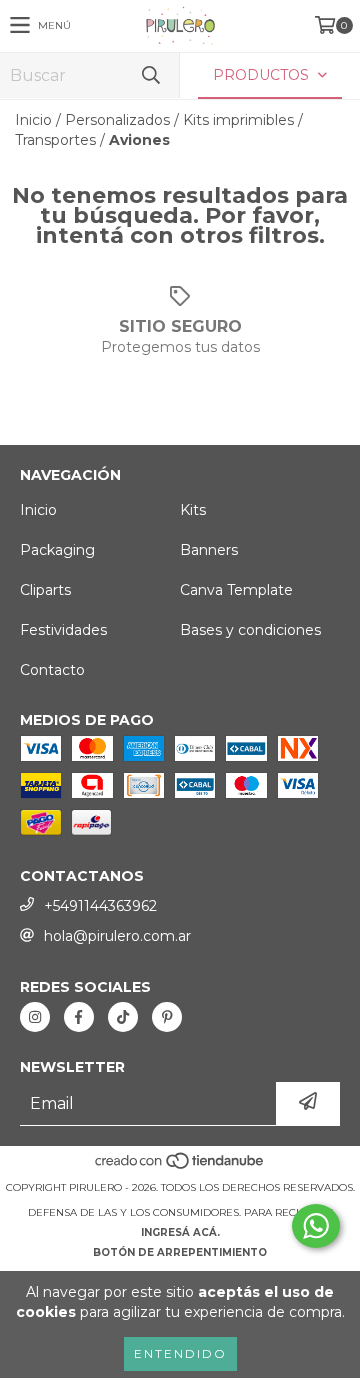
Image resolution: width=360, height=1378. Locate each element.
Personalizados (117, 120)
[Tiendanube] (180, 1167)
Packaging (57, 550)
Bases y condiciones (250, 630)
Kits (193, 510)
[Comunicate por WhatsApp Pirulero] (316, 1226)
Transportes (55, 140)
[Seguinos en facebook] (79, 1017)
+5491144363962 (100, 906)
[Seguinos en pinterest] (167, 1017)
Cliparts (45, 590)
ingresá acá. (180, 1232)
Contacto (52, 670)
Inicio (33, 120)
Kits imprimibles (238, 120)
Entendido (180, 1353)
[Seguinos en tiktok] (123, 1017)
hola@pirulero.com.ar (117, 936)
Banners (209, 550)
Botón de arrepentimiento (180, 1252)
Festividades (63, 630)
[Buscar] (150, 75)
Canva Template (236, 590)
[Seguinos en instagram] (35, 1017)
